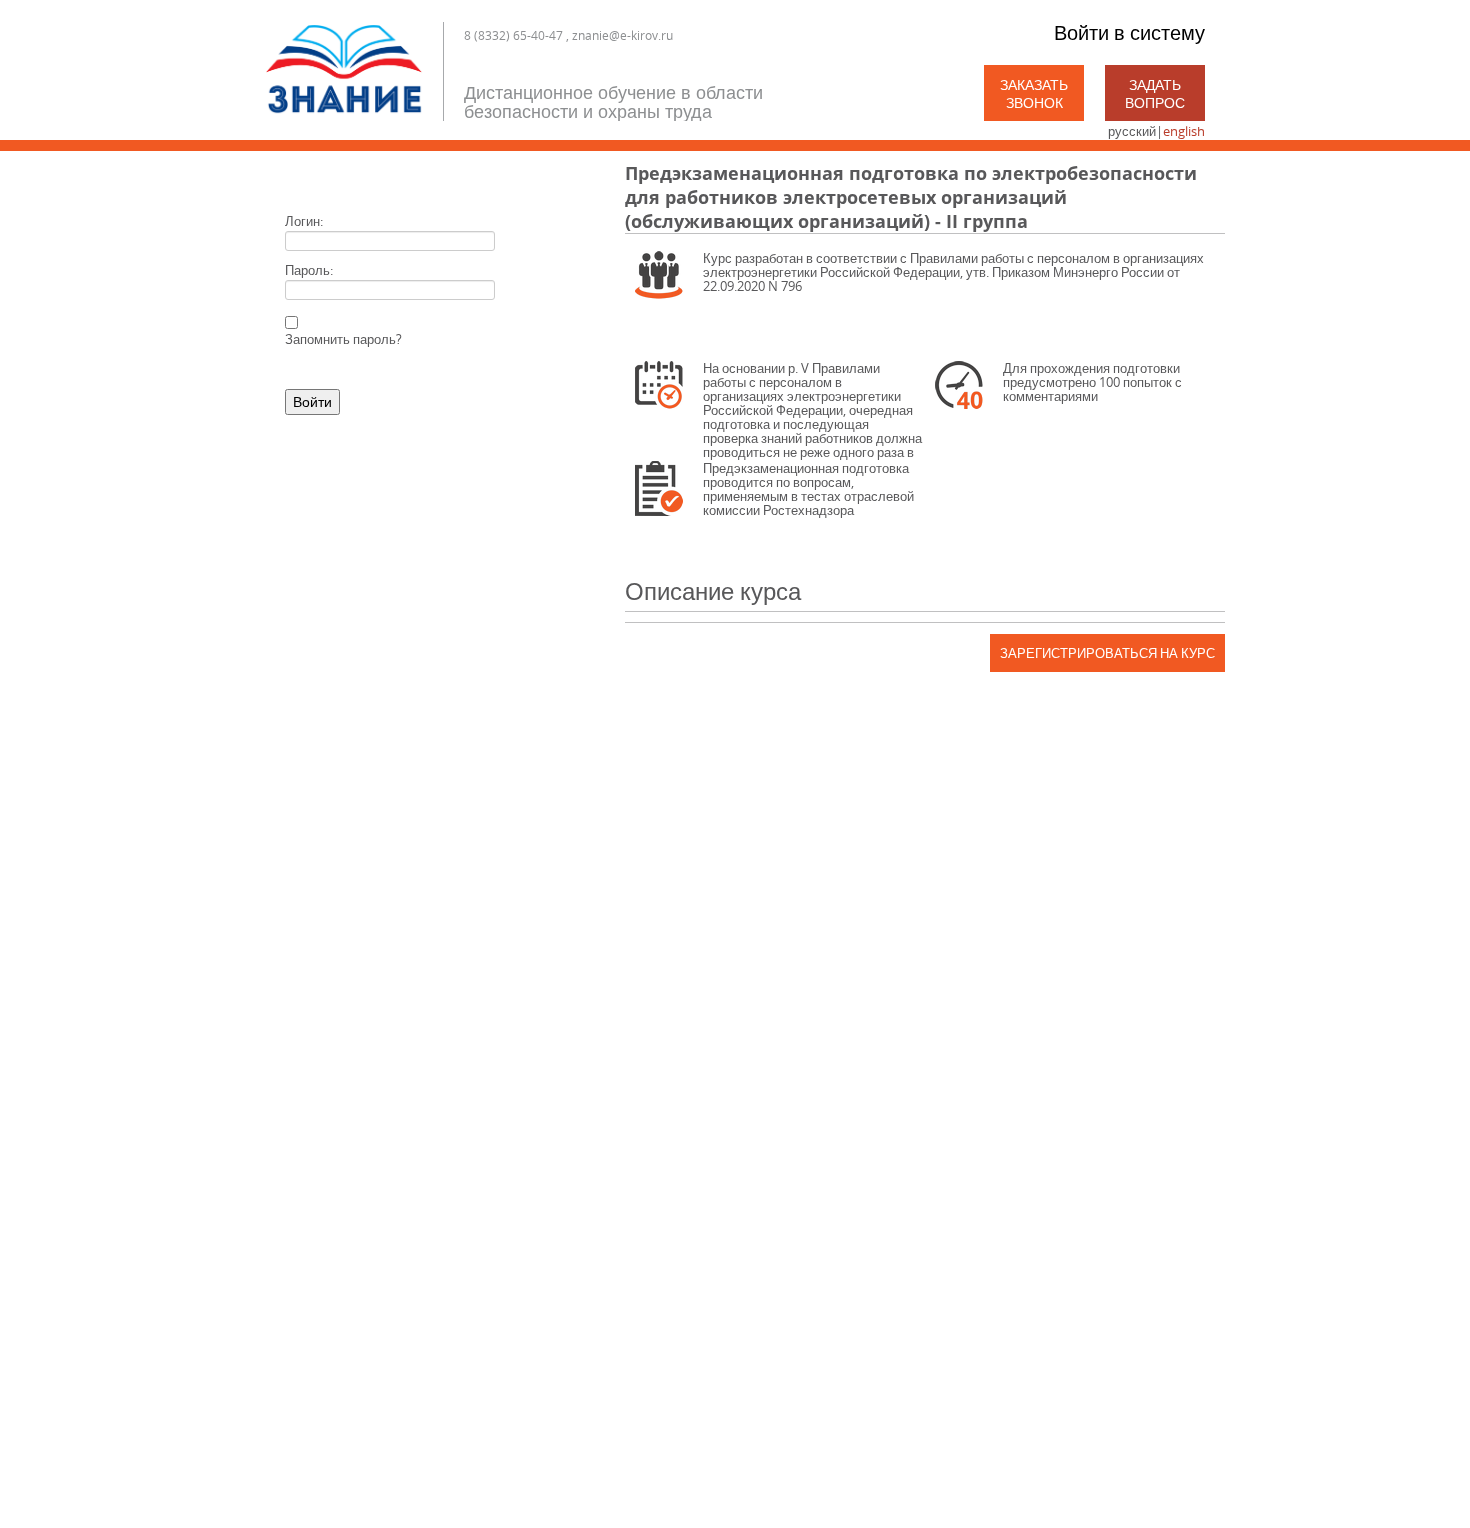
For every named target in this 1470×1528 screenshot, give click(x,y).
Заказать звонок (1034, 93)
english (1184, 131)
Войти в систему (1129, 32)
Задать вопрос (1155, 93)
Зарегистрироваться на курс (1107, 653)
